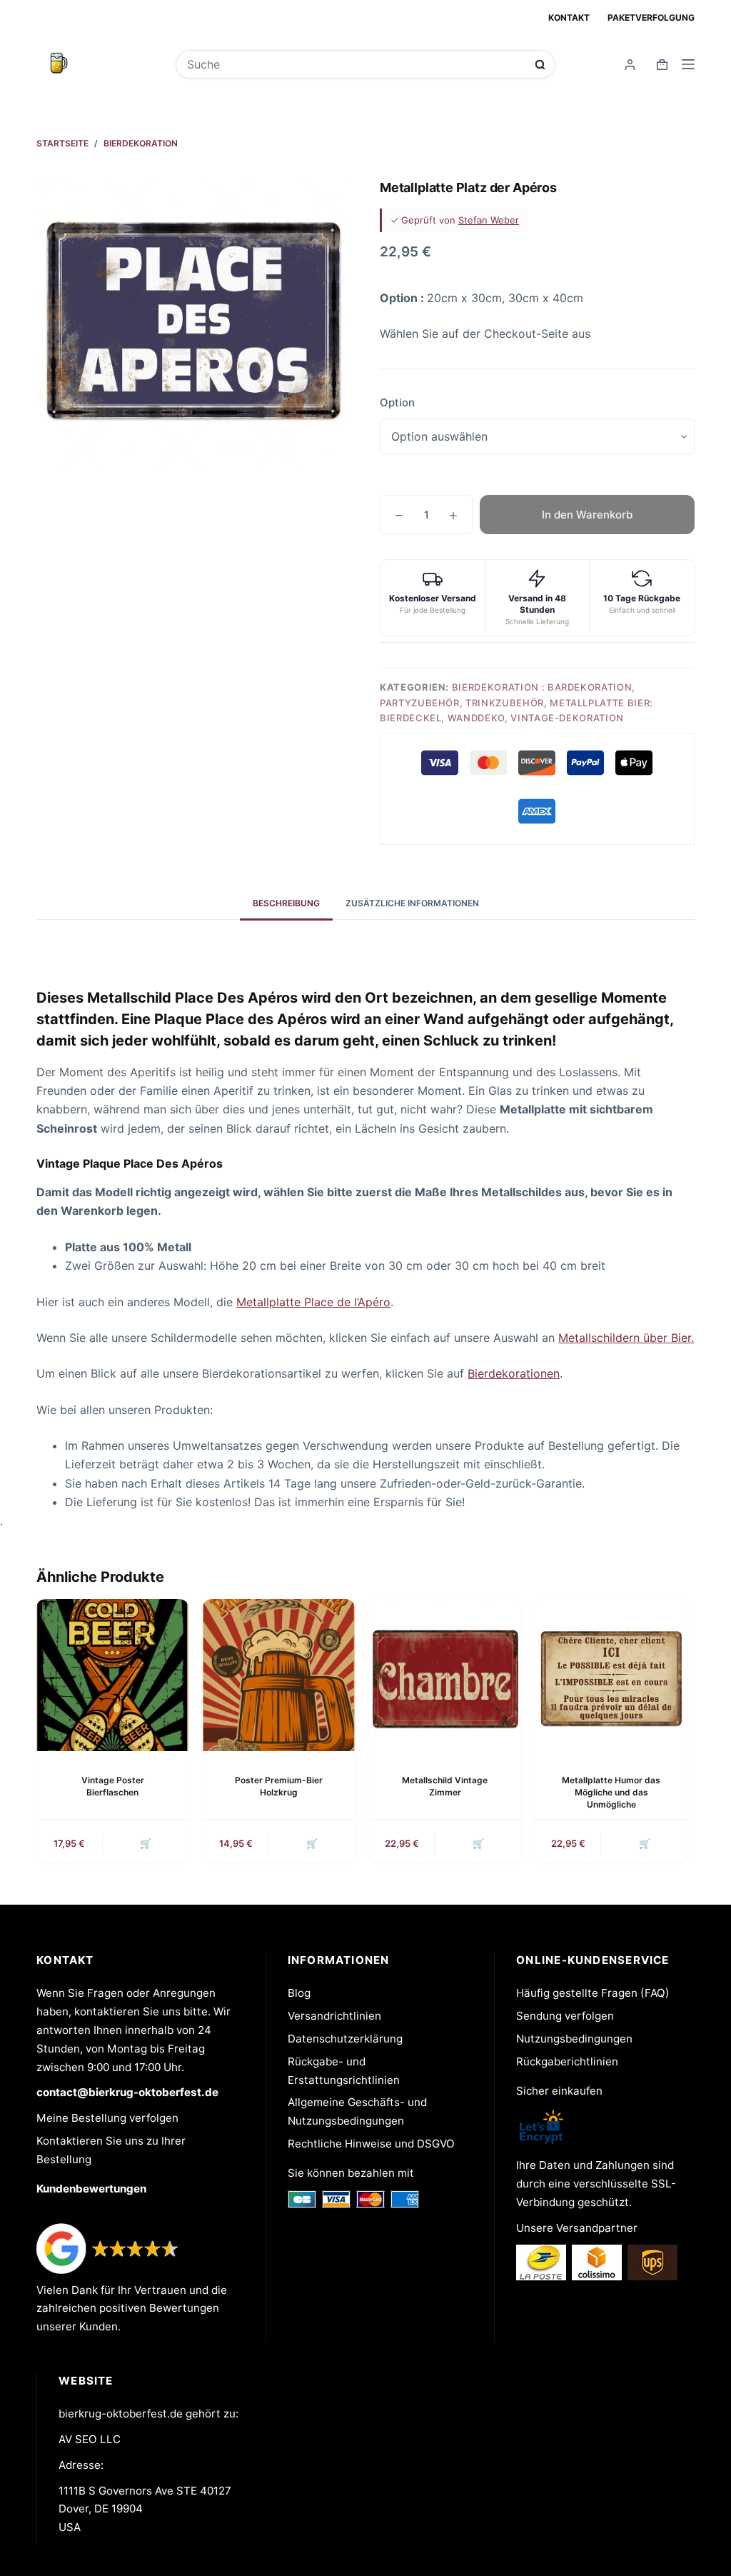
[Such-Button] (540, 65)
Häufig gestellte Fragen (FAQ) (593, 1993)
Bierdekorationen (514, 1373)
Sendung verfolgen (565, 2016)
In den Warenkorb (587, 515)
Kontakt (569, 17)
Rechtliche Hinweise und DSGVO (371, 2144)
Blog (299, 1993)
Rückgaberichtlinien (567, 2061)
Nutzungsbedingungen (574, 2039)
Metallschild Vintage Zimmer (445, 1786)
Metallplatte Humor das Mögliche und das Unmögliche (611, 1792)
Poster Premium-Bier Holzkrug (279, 1786)
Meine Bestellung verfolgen (107, 2118)
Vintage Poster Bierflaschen (113, 1786)
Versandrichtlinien (334, 2016)
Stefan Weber (489, 220)
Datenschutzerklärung (345, 2039)
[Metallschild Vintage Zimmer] (445, 1675)
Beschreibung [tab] (286, 903)
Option (397, 402)
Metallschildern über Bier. (626, 1338)
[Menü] (688, 64)
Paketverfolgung (651, 17)
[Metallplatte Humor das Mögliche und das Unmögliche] (611, 1675)
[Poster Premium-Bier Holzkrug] (279, 1675)
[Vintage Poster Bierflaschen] (112, 1675)
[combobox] (356, 64)
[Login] (630, 65)
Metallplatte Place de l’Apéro (313, 1302)
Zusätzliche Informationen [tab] (412, 903)
